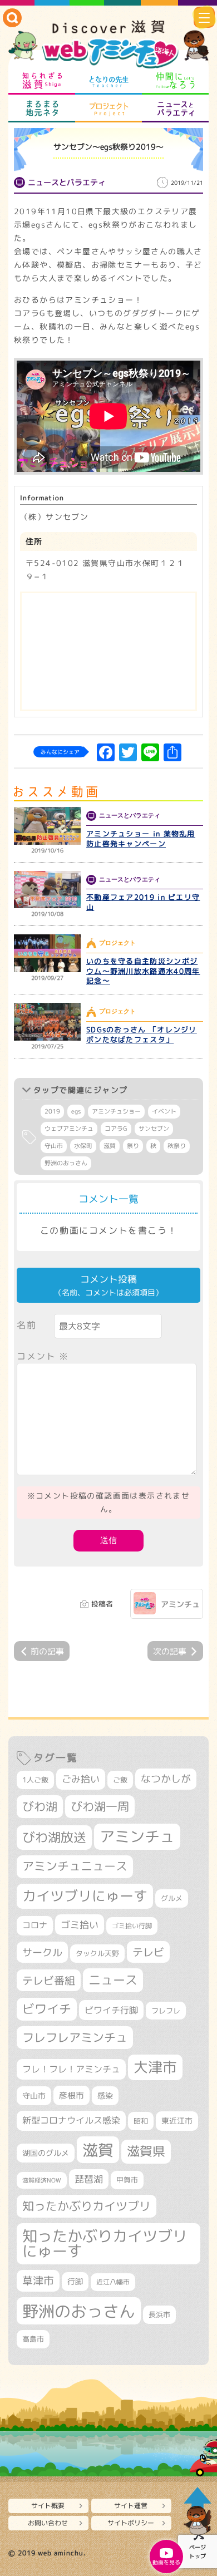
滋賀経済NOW (42, 2180)
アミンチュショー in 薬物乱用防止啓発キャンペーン (141, 839)
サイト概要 (48, 2506)
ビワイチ (47, 2009)
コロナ (35, 1925)
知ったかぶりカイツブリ (87, 2206)
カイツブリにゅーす (85, 1896)
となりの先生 (108, 81)
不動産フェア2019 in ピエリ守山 (143, 902)
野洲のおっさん (66, 1163)
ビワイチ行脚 (111, 2010)
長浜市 (159, 2314)
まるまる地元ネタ (42, 109)
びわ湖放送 (54, 1837)
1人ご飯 (35, 1780)
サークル (42, 1952)
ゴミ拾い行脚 (132, 1926)
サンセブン (154, 1129)
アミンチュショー (116, 1111)
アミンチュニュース (75, 1866)
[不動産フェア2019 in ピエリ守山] (47, 890)
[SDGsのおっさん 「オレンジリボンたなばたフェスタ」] (47, 1022)
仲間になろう (175, 81)
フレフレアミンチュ (75, 2037)
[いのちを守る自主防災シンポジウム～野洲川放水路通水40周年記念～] (47, 953)
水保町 (83, 1146)
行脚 (75, 2281)
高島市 (33, 2339)
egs (76, 1111)
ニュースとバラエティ (175, 109)
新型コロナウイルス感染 (71, 2120)
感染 (105, 2095)
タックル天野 (97, 1953)
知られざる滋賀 (42, 81)
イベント (164, 1111)
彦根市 (71, 2095)
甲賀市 (127, 2180)
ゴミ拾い (80, 1925)
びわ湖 (40, 1806)
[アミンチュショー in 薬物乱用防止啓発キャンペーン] (47, 826)
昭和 (141, 2121)
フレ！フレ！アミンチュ (71, 2069)
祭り (133, 1146)
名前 (26, 1325)
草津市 (38, 2281)
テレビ (148, 1952)
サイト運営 (131, 2506)
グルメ (172, 1898)
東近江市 (177, 2121)
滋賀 (110, 1146)
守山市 (54, 1146)
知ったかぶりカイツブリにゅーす (105, 2243)
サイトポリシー (131, 2523)
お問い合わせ (48, 2523)
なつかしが (166, 1779)
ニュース (113, 1980)
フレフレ (166, 2011)
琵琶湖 (89, 2179)
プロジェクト (108, 109)
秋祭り (177, 1146)
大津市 (155, 2067)
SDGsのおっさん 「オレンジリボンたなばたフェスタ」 (142, 1035)
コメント (43, 1356)
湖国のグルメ (46, 2153)
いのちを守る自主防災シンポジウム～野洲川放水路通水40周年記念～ (143, 971)
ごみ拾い (81, 1779)
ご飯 (120, 1780)
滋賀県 (146, 2151)
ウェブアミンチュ (69, 1129)
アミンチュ (180, 1604)
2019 (52, 1111)
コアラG (116, 1129)
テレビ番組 (49, 1980)
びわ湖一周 (100, 1806)
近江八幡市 (113, 2282)
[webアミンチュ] (108, 45)
